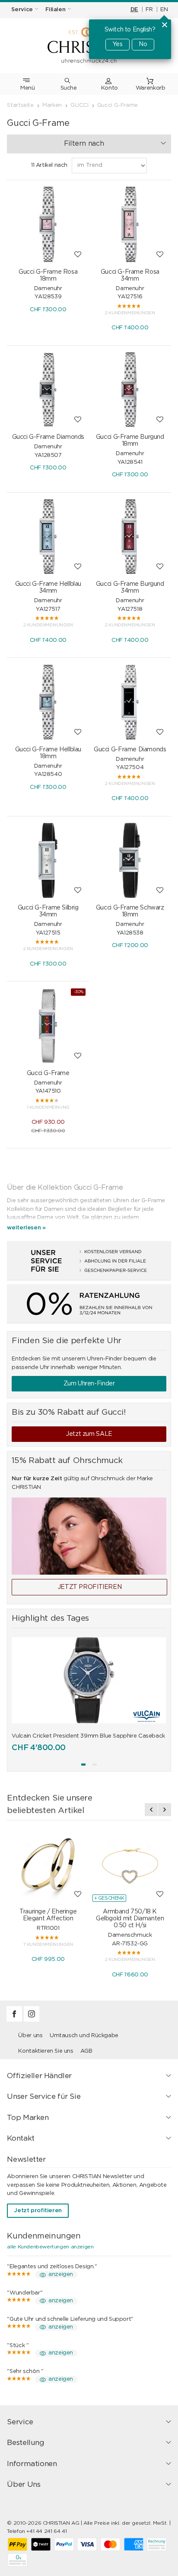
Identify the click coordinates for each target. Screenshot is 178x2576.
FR (149, 10)
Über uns (30, 2036)
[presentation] (151, 1810)
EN (164, 10)
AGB (86, 2051)
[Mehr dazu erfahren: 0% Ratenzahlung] (89, 1304)
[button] (83, 1765)
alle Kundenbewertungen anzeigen (50, 2247)
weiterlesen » (26, 1228)
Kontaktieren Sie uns (46, 2051)
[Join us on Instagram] (32, 2020)
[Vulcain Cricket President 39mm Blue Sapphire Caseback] (89, 1680)
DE (134, 10)
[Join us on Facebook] (15, 2020)
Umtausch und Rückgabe (84, 2036)
